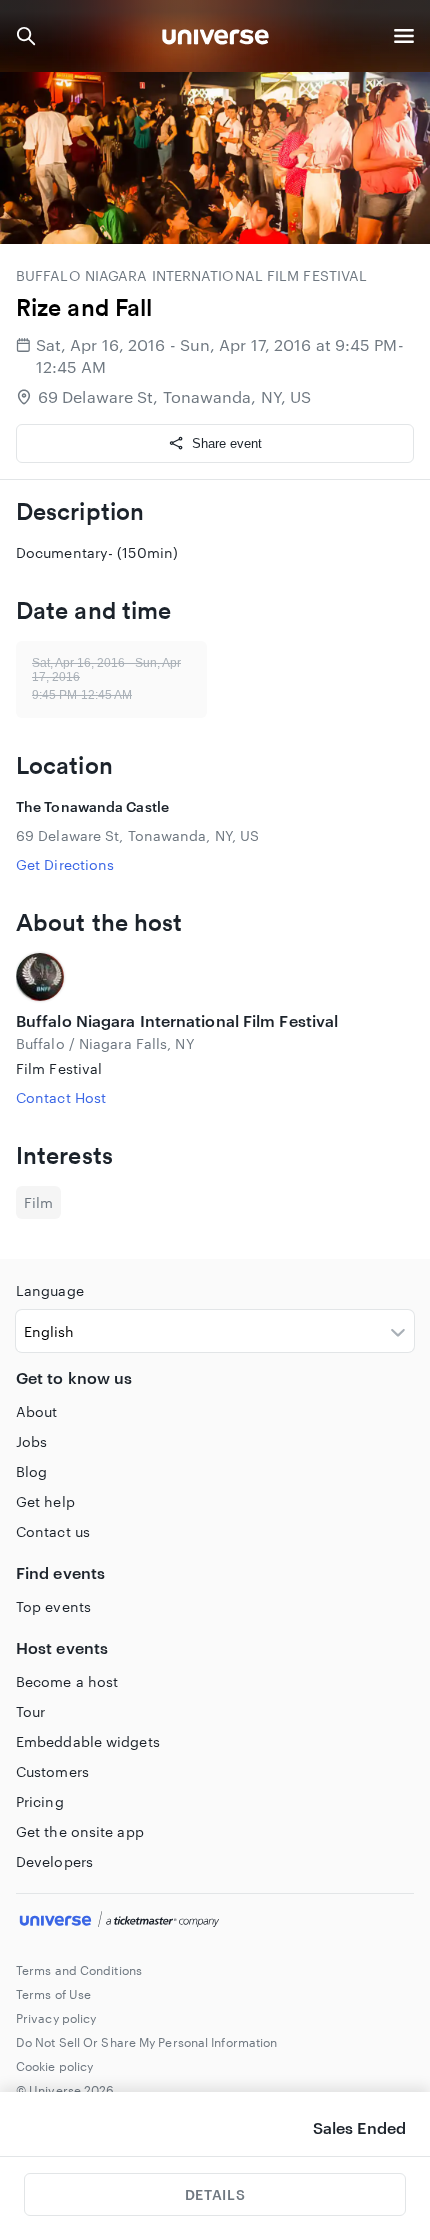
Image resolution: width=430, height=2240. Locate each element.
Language (50, 1290)
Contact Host (61, 1097)
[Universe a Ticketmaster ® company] (215, 1922)
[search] (26, 36)
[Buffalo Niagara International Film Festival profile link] (215, 977)
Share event (227, 443)
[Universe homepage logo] (215, 39)
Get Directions (65, 864)
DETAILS (215, 2194)
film (38, 1202)
